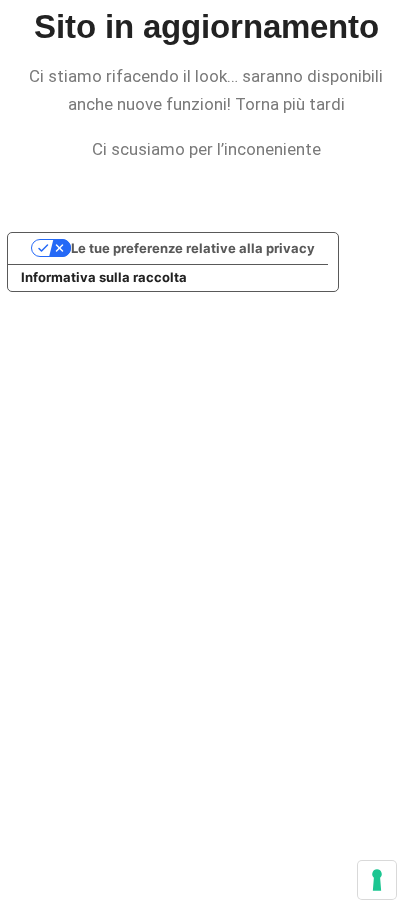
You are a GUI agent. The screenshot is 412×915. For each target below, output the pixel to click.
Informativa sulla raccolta (104, 277)
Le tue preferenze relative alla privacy (193, 248)
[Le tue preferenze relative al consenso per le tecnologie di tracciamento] (377, 880)
